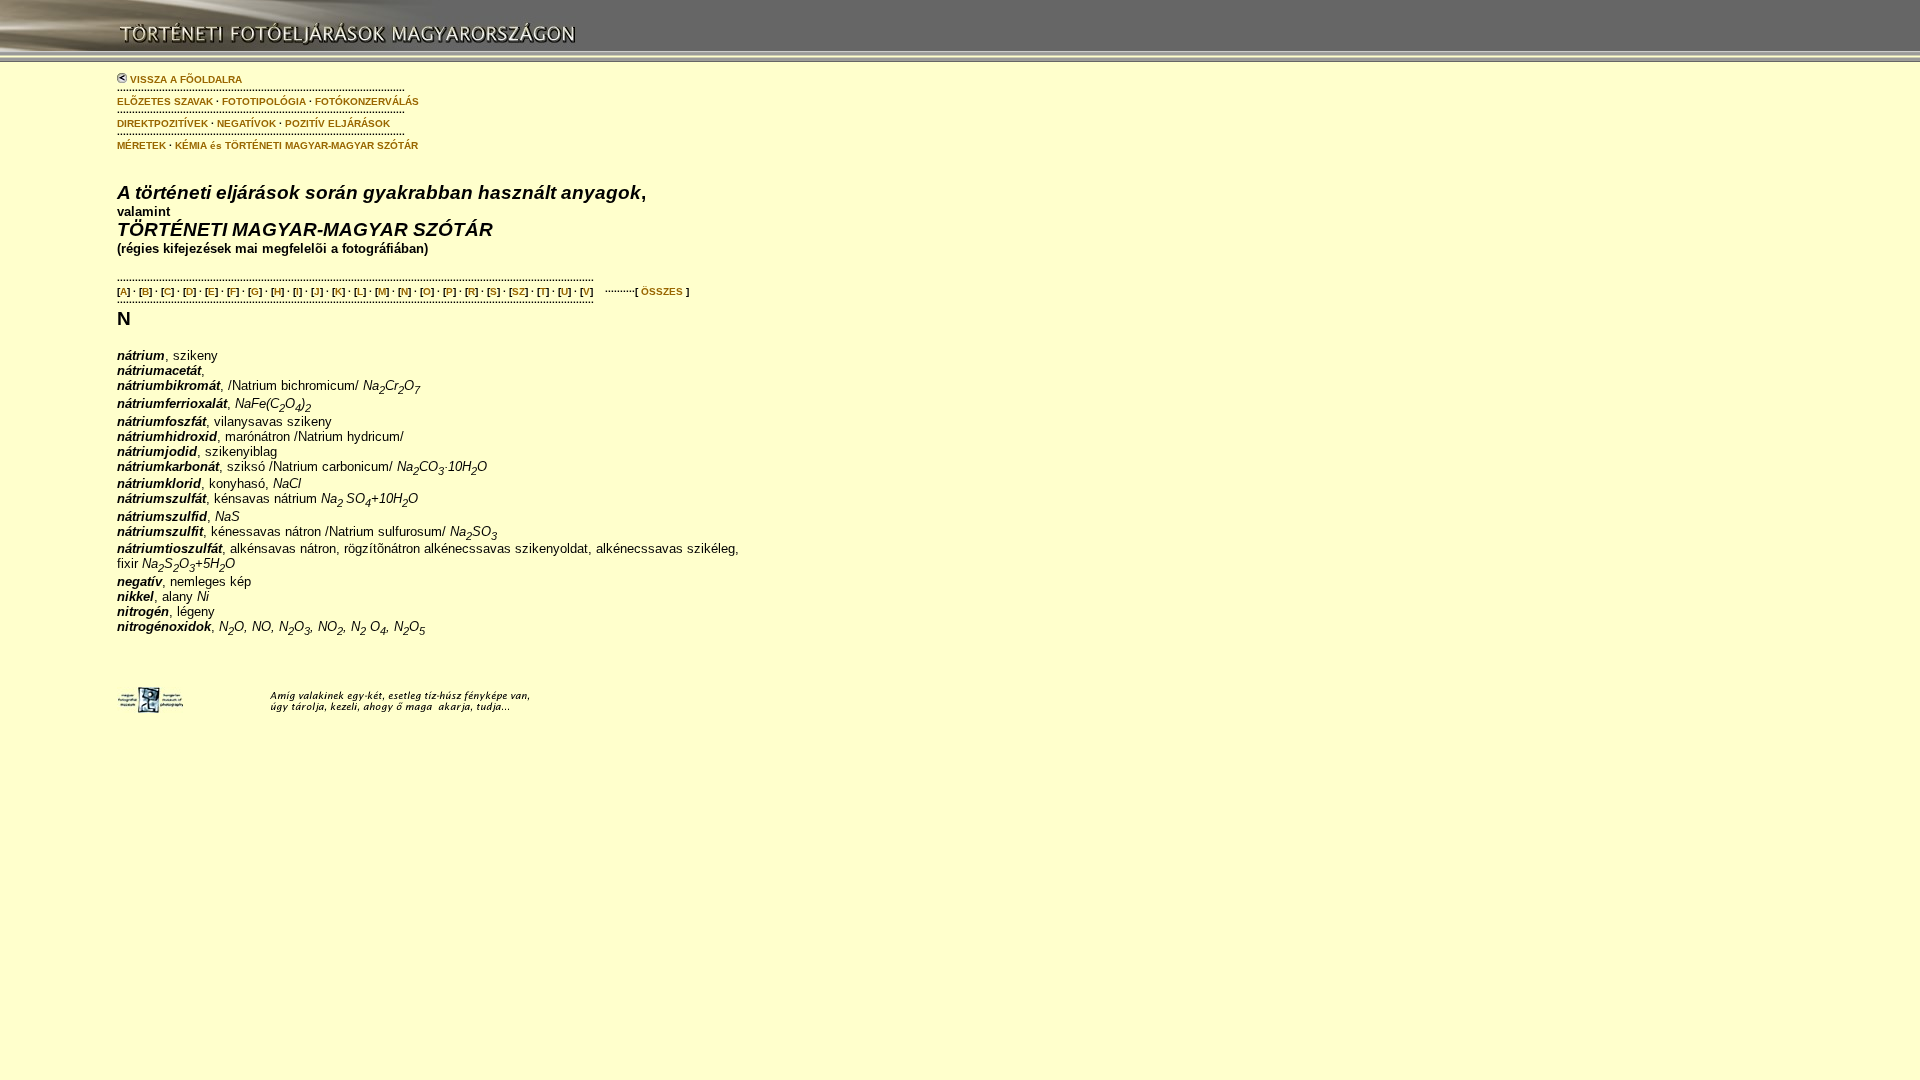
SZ (518, 291)
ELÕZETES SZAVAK (165, 101)
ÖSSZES (662, 291)
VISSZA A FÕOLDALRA (184, 79)
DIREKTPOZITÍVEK (162, 123)
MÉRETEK (141, 145)
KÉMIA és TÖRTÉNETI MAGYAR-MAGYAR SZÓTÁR (296, 145)
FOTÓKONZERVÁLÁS (367, 101)
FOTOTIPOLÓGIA (264, 101)
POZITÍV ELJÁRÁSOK (337, 123)
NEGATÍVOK (246, 123)
